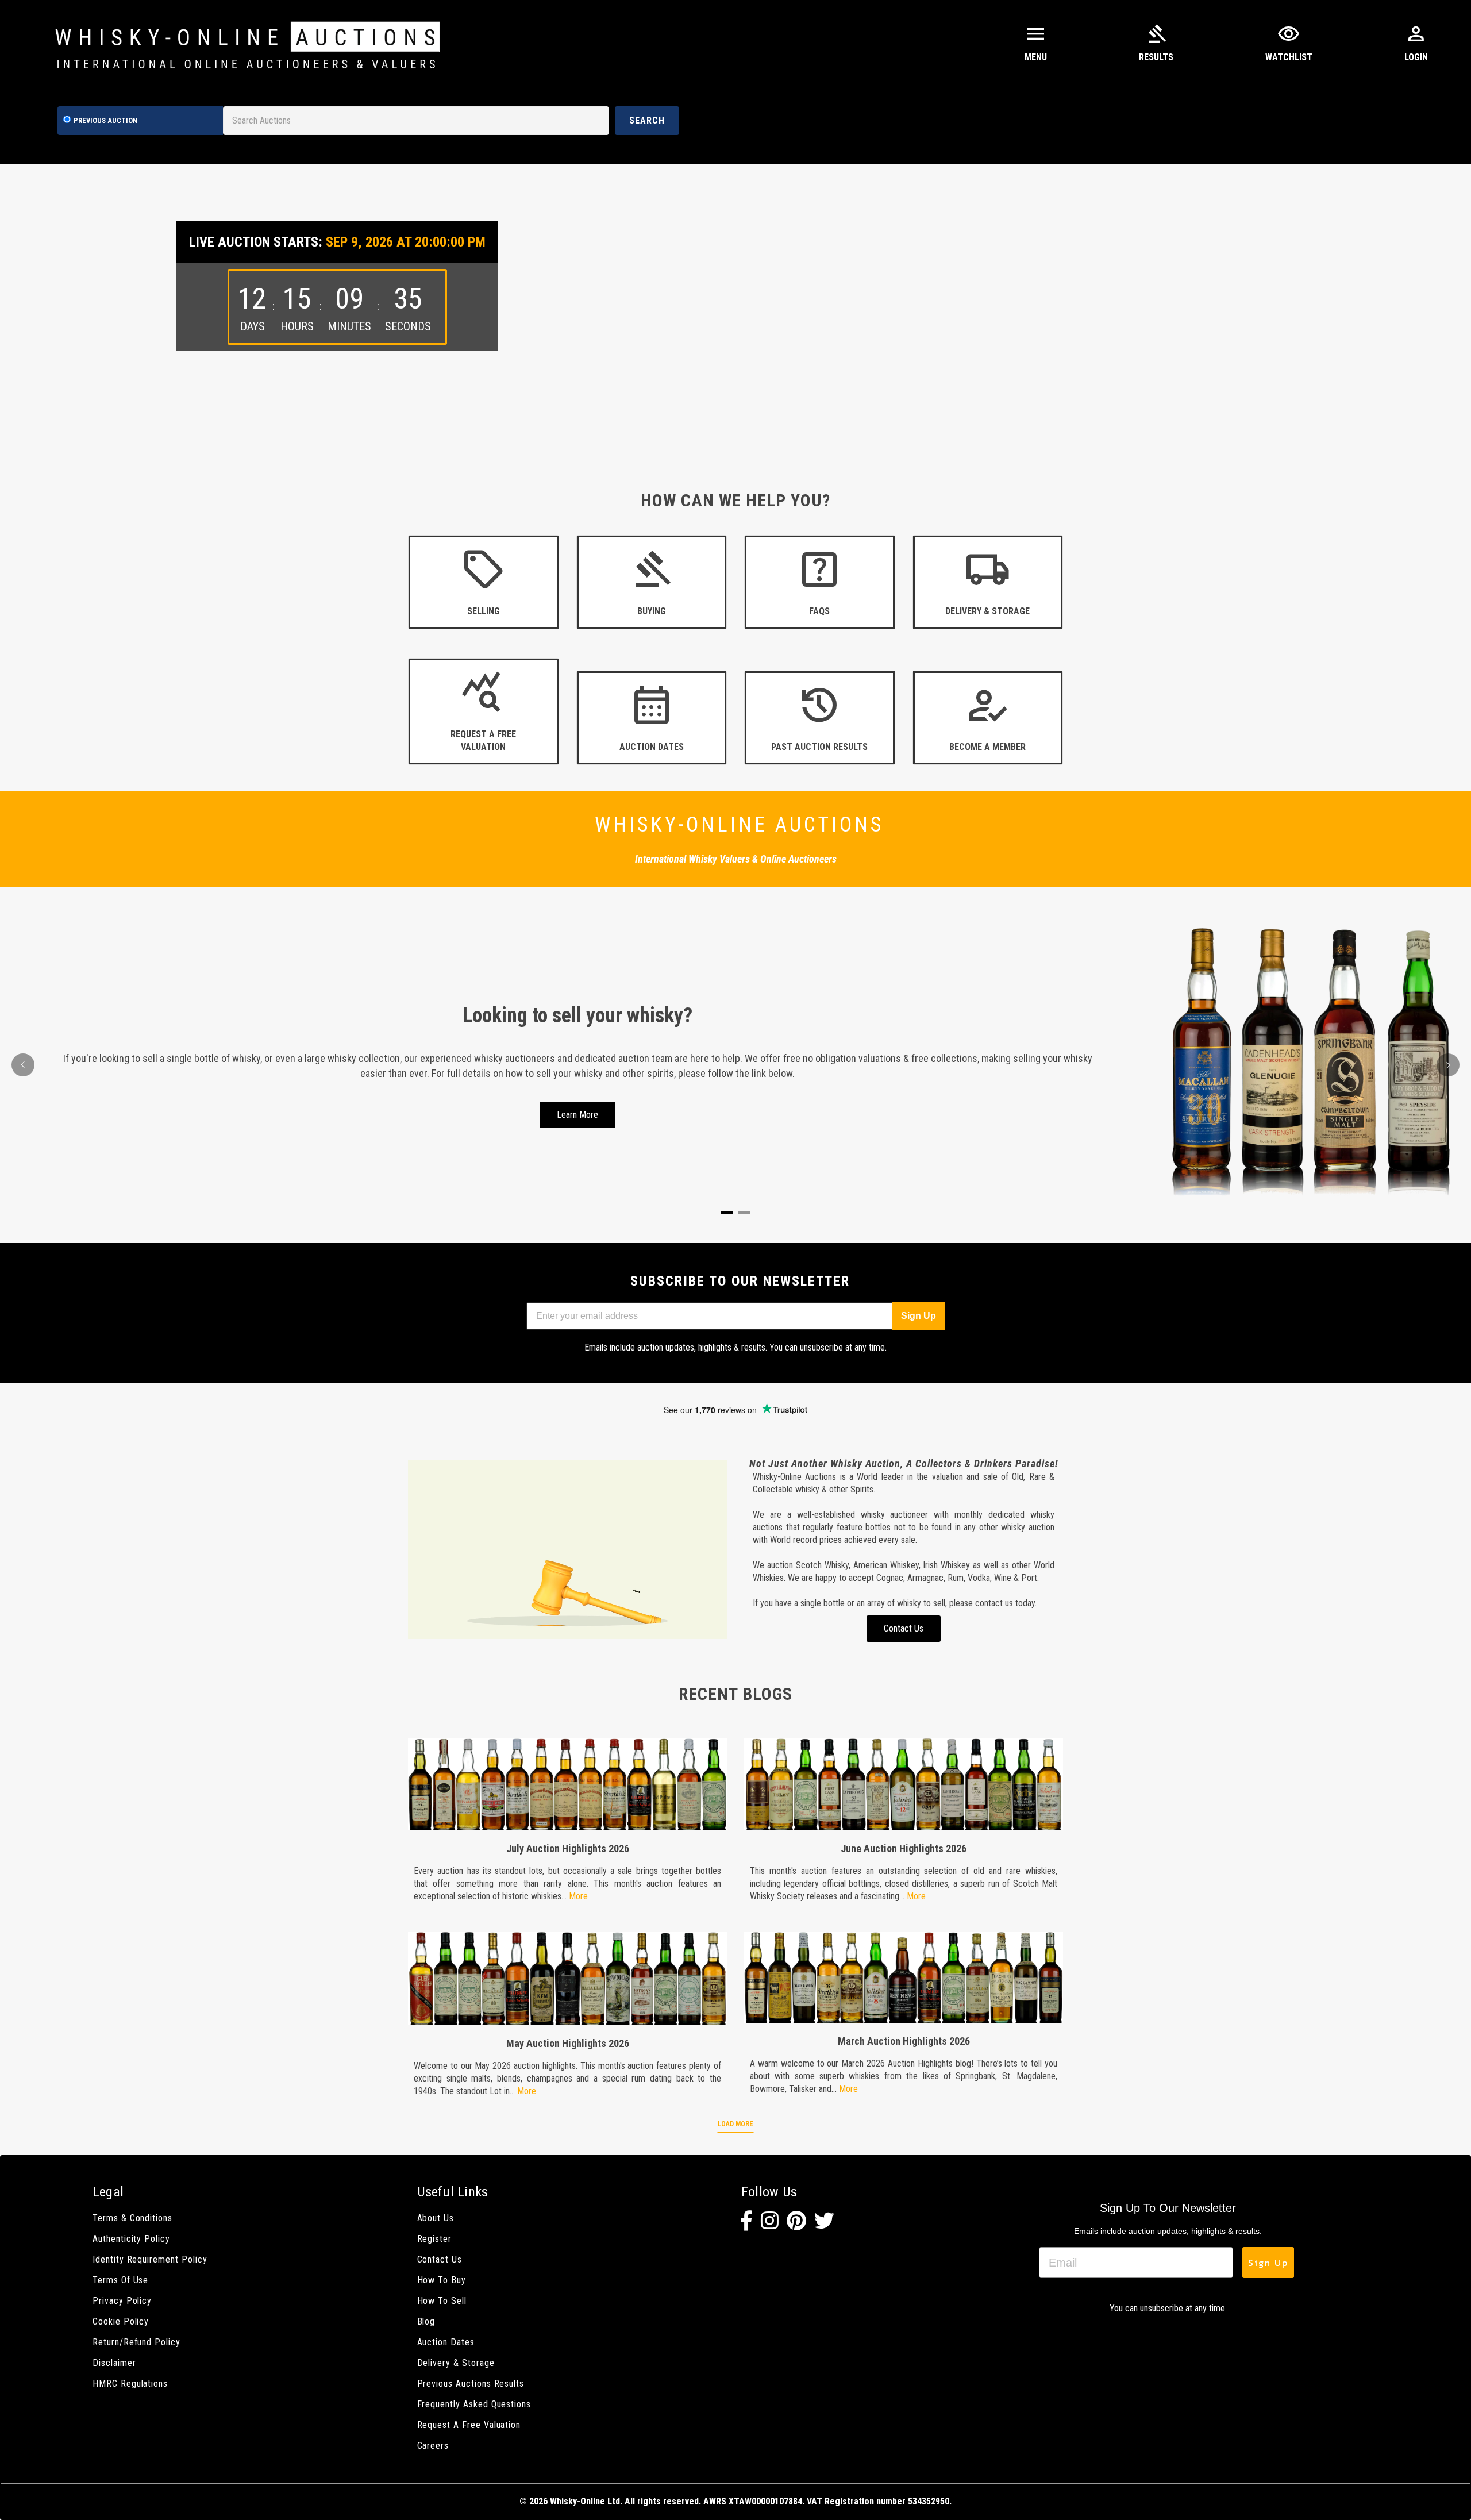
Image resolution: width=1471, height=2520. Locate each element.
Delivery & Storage (456, 2363)
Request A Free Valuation (469, 2425)
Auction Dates (446, 2342)
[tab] (727, 1213)
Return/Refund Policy (136, 2342)
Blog (426, 2321)
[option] (735, 307)
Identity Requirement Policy (150, 2259)
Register (435, 2239)
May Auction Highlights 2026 (568, 2043)
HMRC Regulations (130, 2384)
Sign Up (919, 1316)
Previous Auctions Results (471, 2384)
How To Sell (442, 2301)
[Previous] (23, 1065)
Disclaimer (114, 2363)
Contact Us (440, 2259)
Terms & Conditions (132, 2218)
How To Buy (442, 2280)
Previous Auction (105, 120)
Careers (433, 2446)
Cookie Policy (121, 2321)
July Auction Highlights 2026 (568, 1848)
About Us (436, 2218)
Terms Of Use (120, 2280)
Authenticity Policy (131, 2239)
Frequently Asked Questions (474, 2404)
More (578, 1896)
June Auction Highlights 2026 (904, 1848)
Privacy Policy (122, 2301)
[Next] (1448, 1065)
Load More (735, 2124)
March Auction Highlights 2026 (904, 2041)
